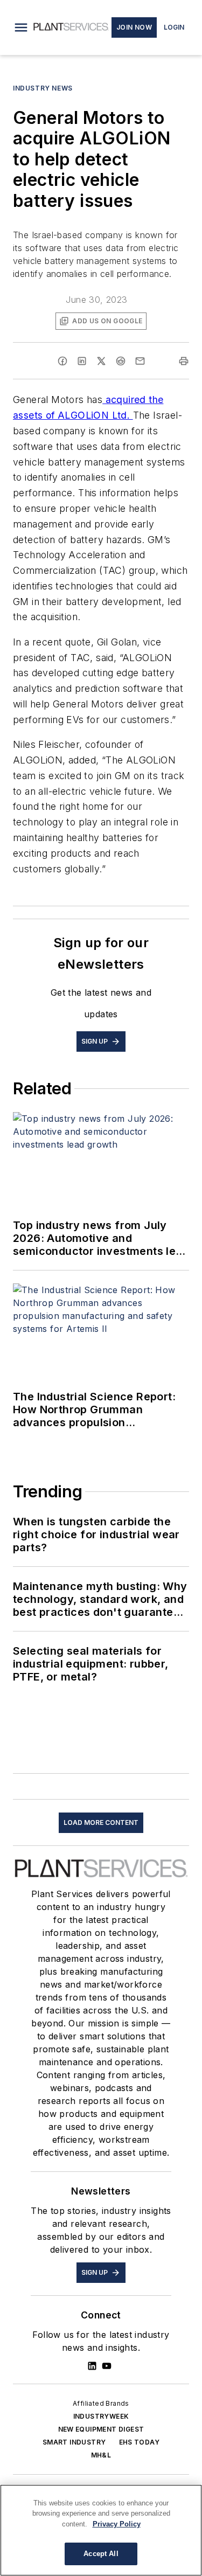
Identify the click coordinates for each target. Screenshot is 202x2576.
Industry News (43, 88)
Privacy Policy (117, 2524)
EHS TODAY (140, 2442)
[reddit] (121, 361)
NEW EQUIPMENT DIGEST (101, 2429)
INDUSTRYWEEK (101, 2416)
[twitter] (101, 361)
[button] (21, 27)
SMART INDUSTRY (74, 2442)
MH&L (101, 2455)
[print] (184, 361)
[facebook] (62, 361)
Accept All (101, 2554)
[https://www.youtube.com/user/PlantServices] (107, 2366)
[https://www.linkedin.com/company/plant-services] (92, 2366)
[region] (101, 2530)
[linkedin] (82, 361)
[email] (140, 361)
